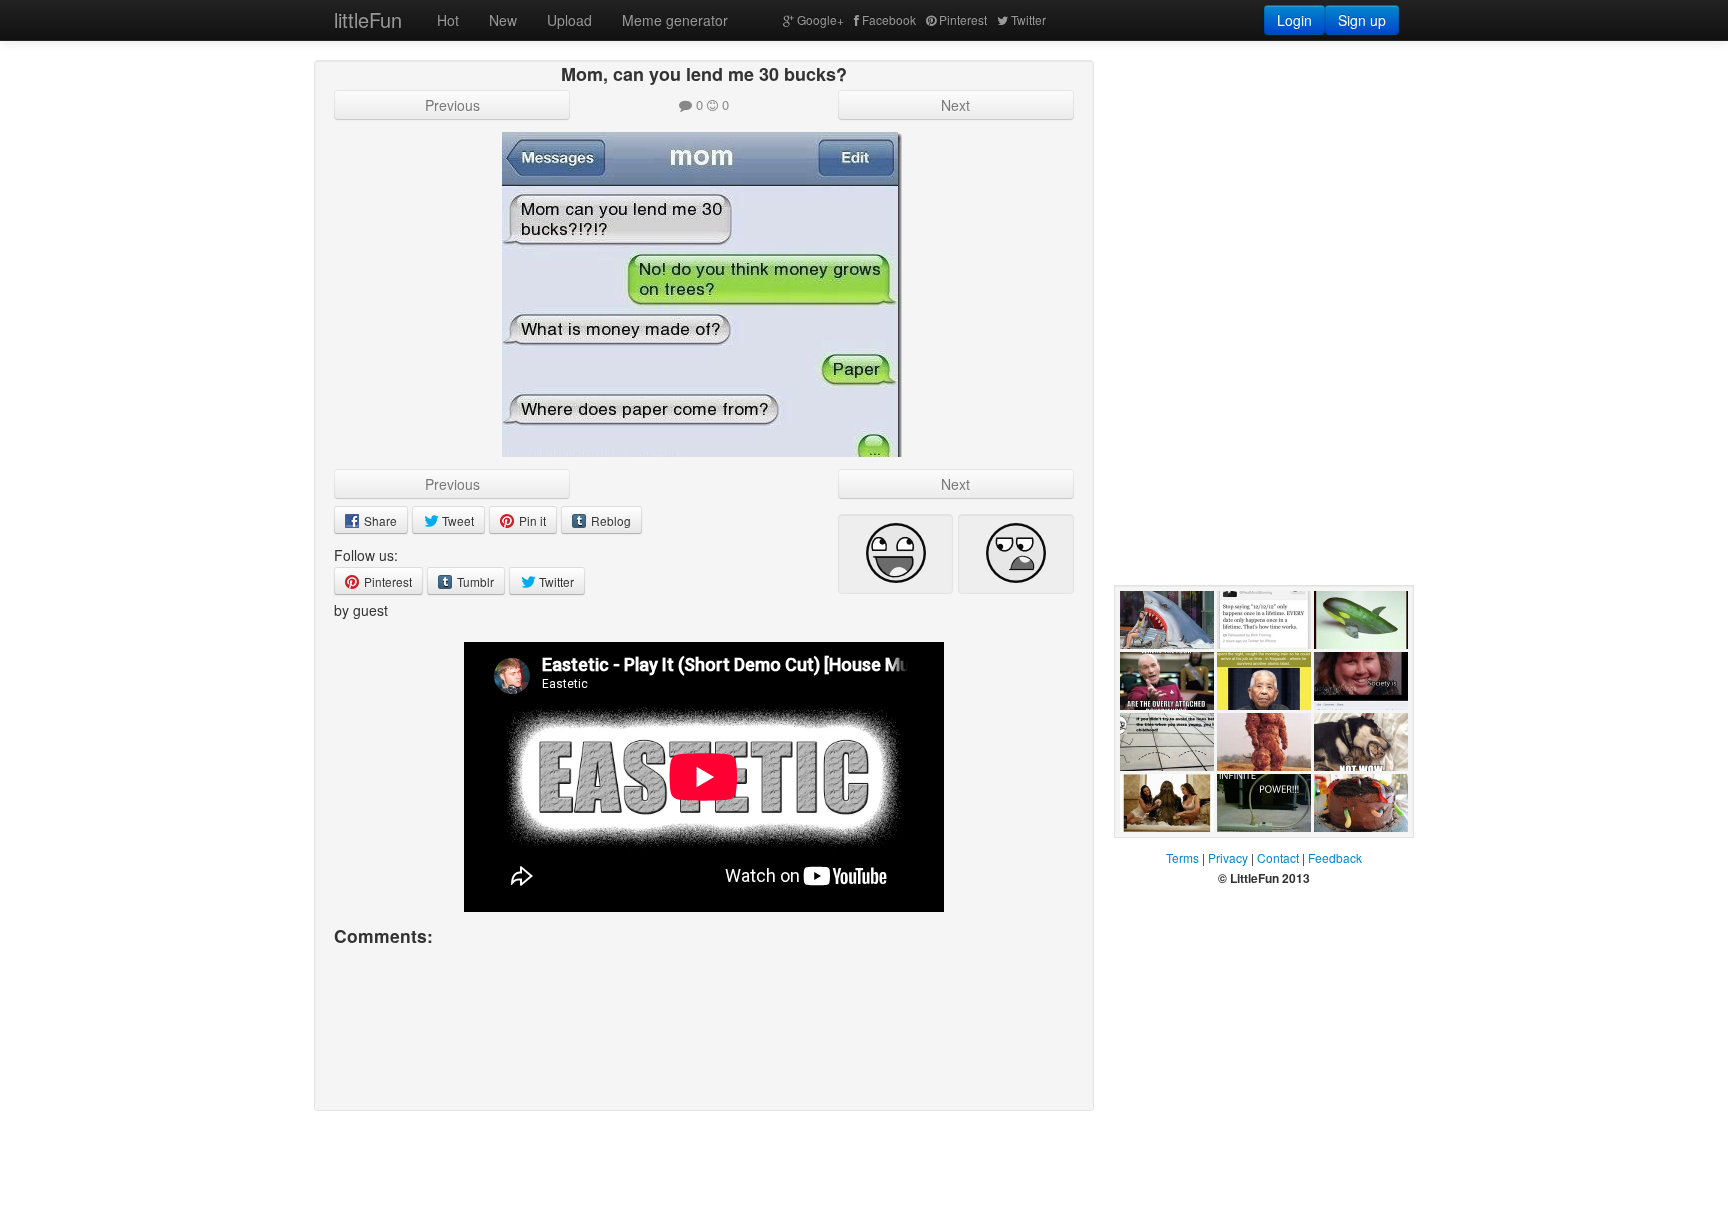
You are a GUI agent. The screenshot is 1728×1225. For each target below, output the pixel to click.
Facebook (889, 19)
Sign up (1362, 20)
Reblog (609, 520)
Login (1294, 20)
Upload (569, 20)
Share (379, 520)
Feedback (1335, 857)
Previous (452, 105)
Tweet (456, 520)
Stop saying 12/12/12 (1254, 669)
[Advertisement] (1264, 185)
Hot (448, 20)
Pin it (531, 520)
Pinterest (963, 19)
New (503, 20)
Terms (1182, 857)
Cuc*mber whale (1345, 669)
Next (955, 105)
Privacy (1228, 857)
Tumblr (474, 581)
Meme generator (675, 20)
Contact (1278, 857)
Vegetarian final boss (1251, 791)
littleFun (368, 19)
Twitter (1028, 19)
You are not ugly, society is (1359, 730)
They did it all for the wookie (1164, 852)
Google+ (820, 19)
